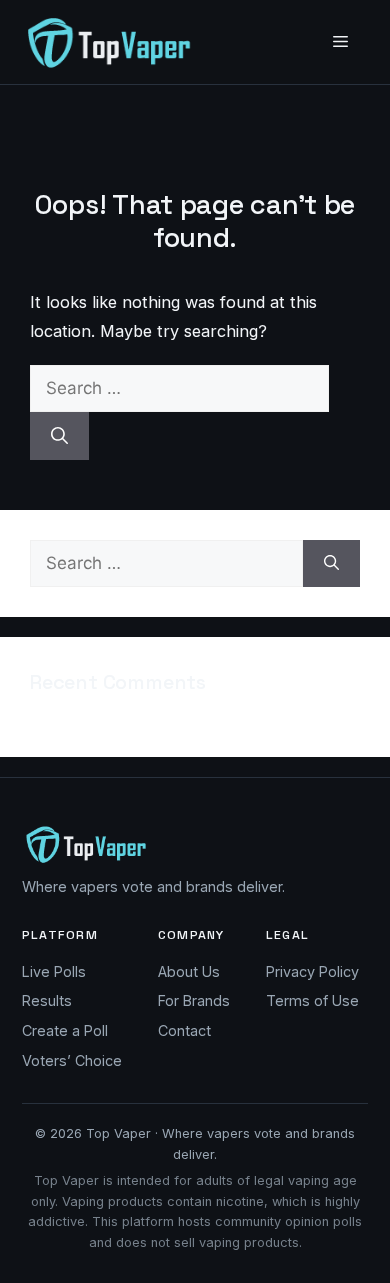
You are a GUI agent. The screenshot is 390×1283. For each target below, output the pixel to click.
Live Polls (54, 971)
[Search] (59, 436)
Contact (184, 1030)
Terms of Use (312, 1000)
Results (47, 1000)
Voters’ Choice (72, 1060)
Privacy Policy (312, 971)
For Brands (194, 1000)
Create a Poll (65, 1030)
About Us (189, 971)
